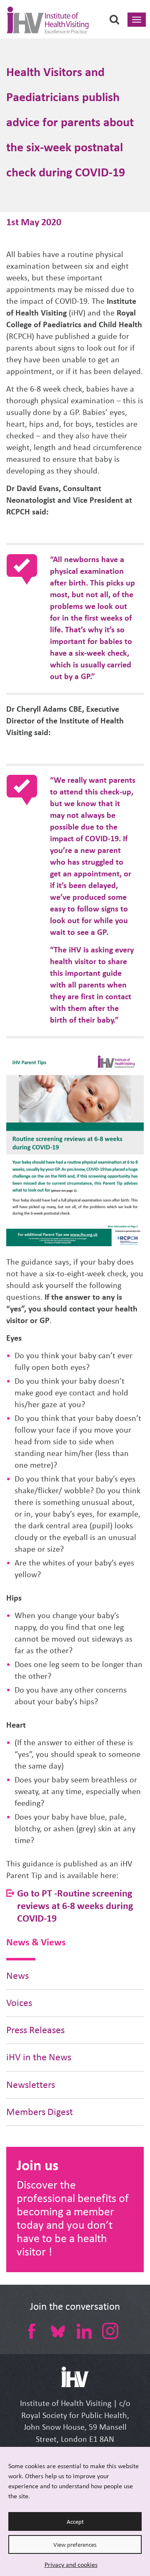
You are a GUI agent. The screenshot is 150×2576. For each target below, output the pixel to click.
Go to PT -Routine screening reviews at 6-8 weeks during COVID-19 (75, 1905)
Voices (19, 2003)
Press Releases (35, 2030)
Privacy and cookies (71, 2565)
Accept (75, 2522)
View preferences (75, 2545)
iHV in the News (39, 2057)
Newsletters (31, 2085)
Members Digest (40, 2112)
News (17, 1976)
